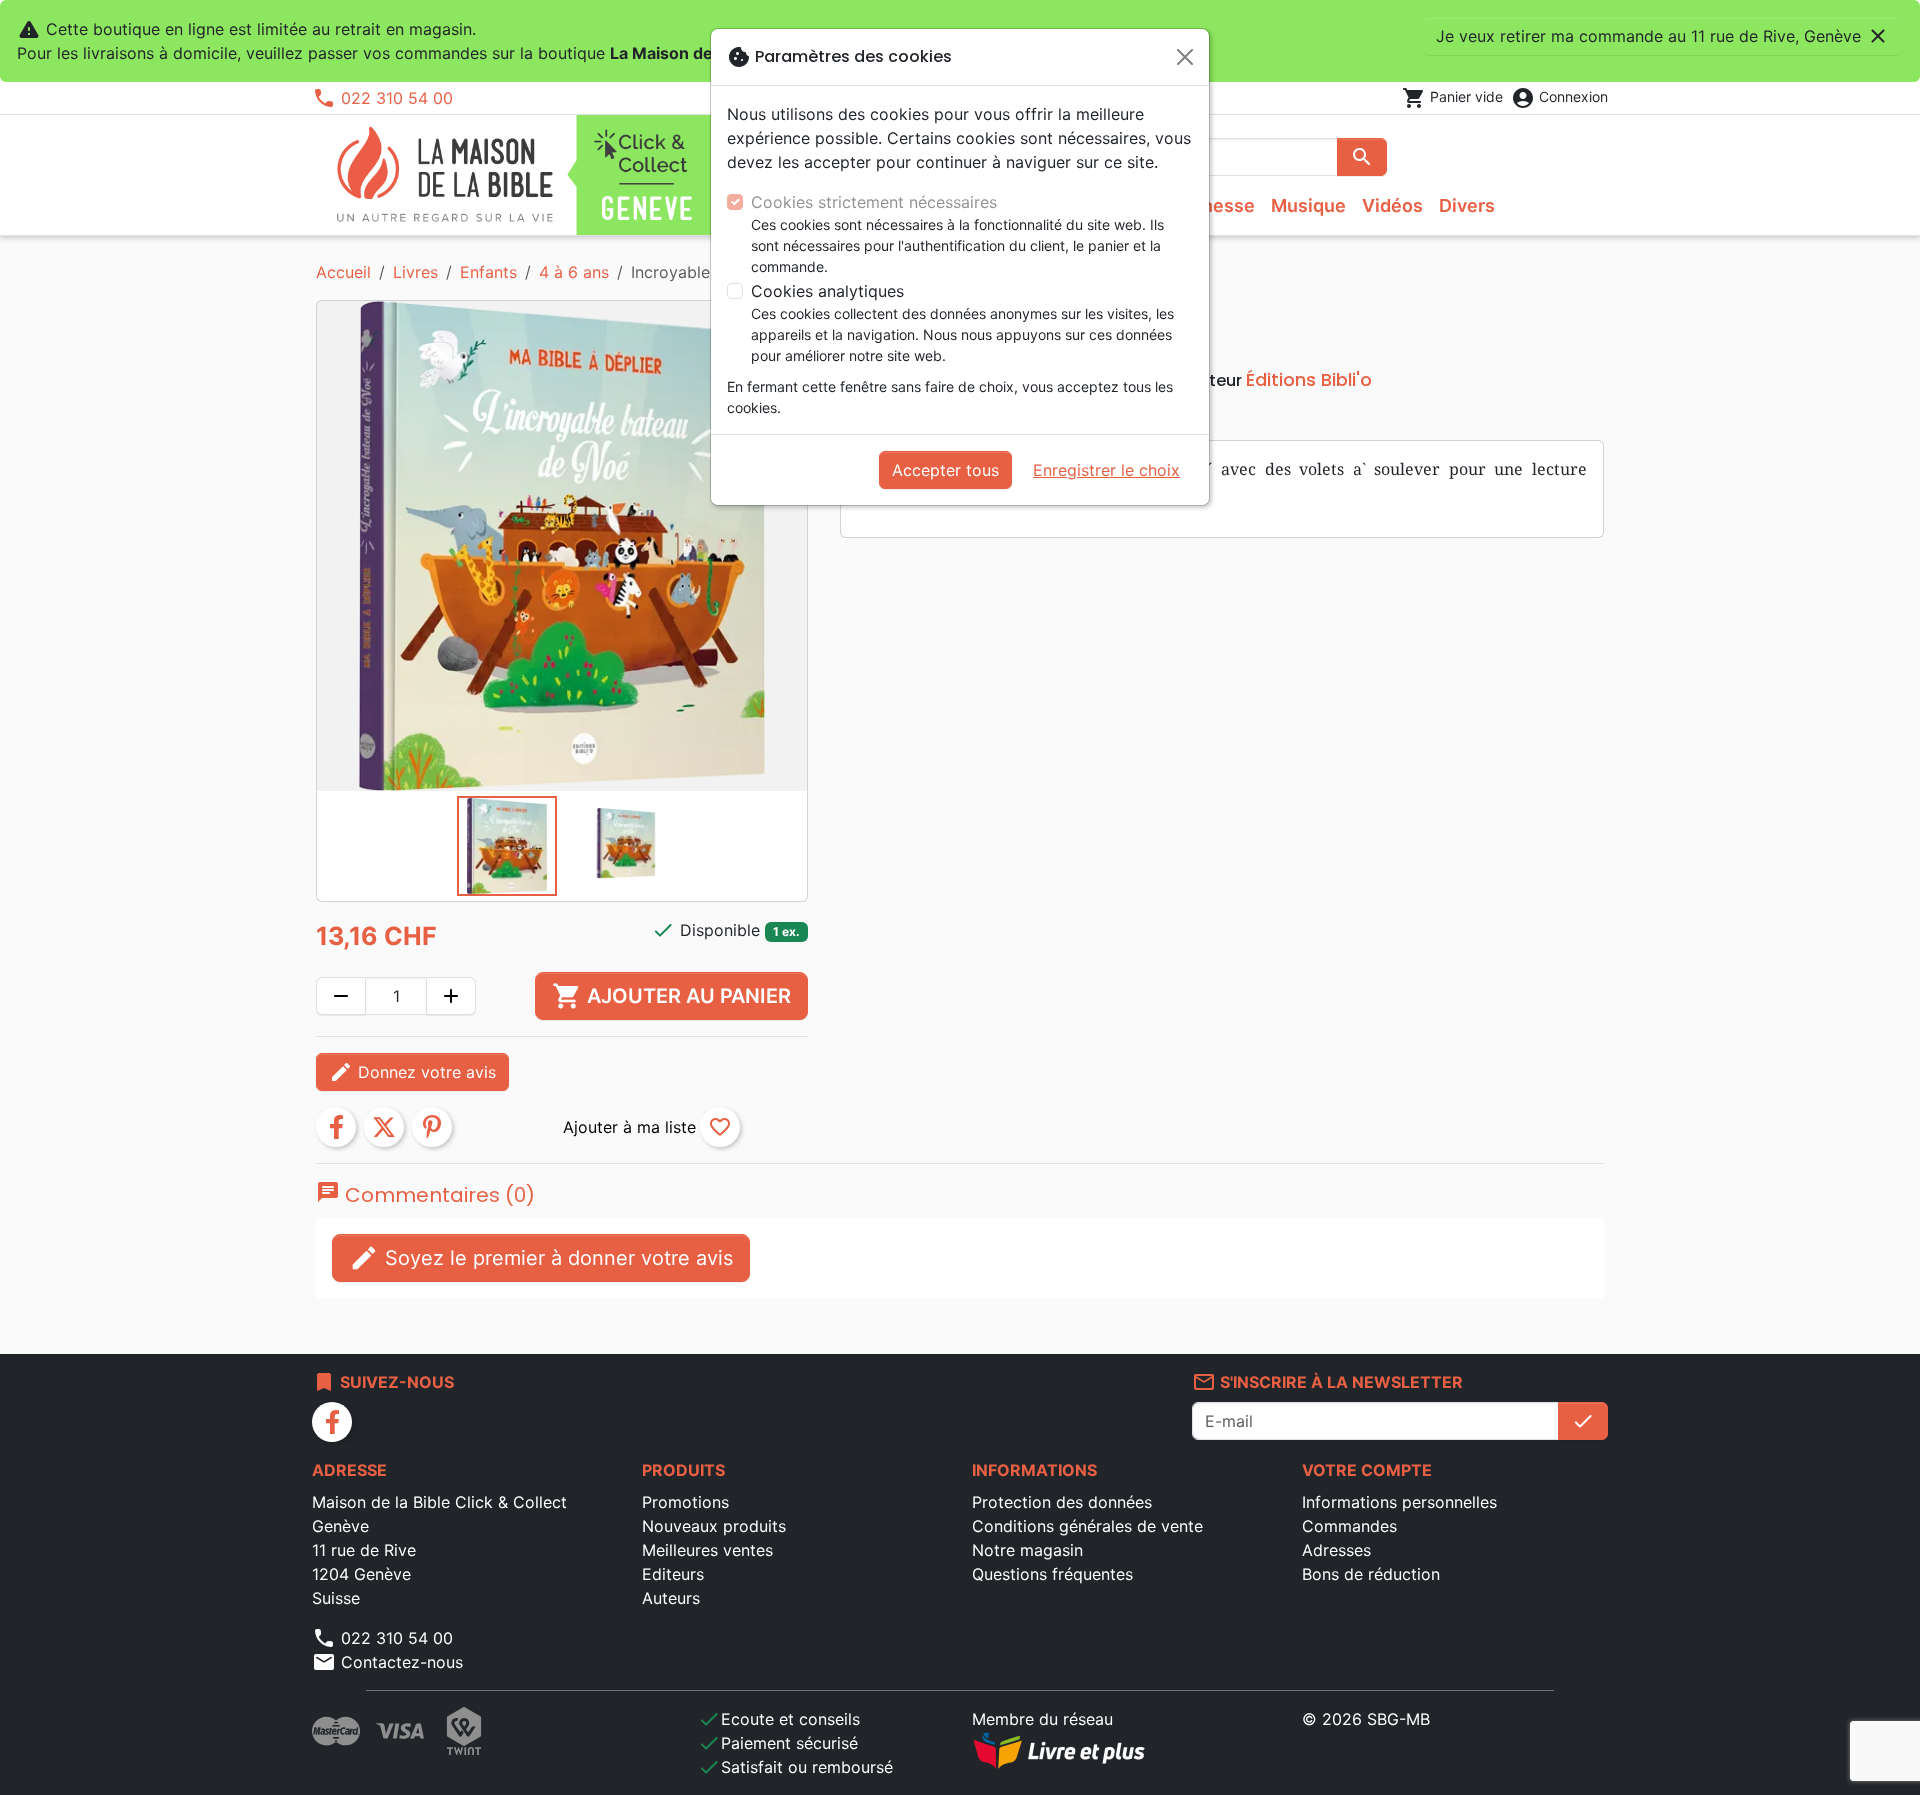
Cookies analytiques (827, 291)
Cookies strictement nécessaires (874, 202)
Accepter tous (945, 470)
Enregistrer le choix (1106, 470)
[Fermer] (1185, 57)
